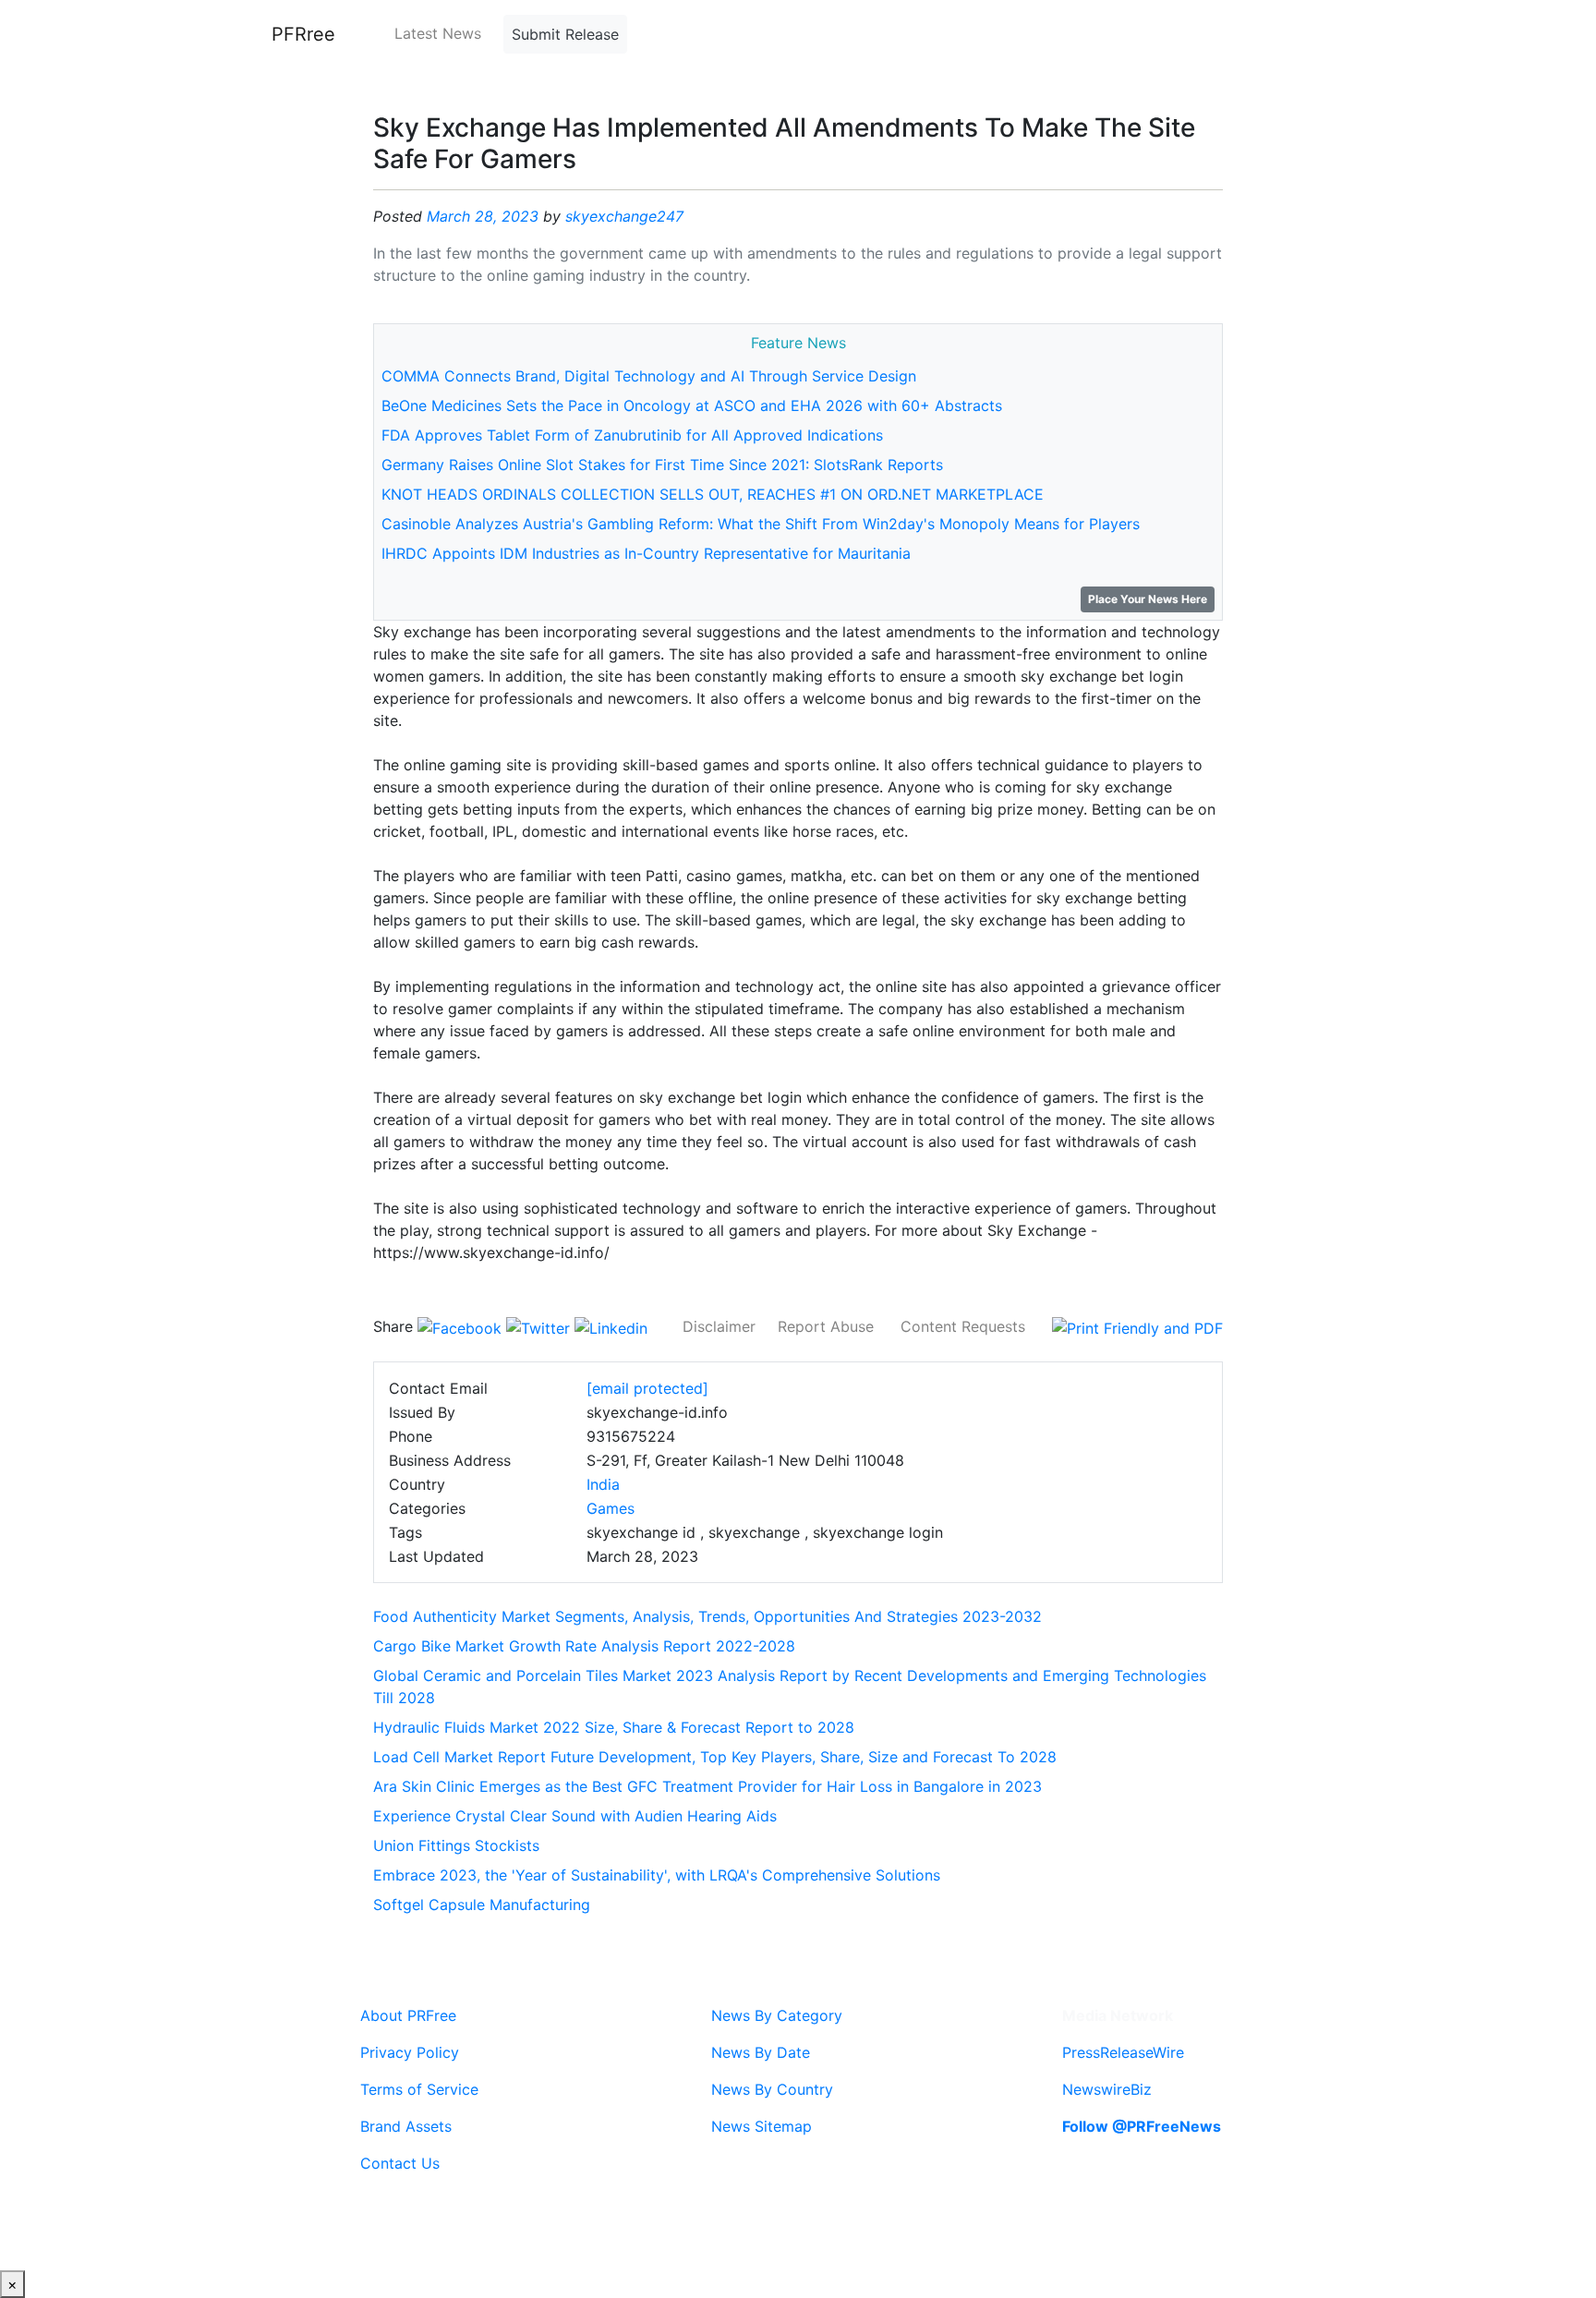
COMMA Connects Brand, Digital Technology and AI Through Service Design (649, 376)
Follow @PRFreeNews (1142, 2126)
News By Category (777, 2015)
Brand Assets (406, 2126)
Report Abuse (826, 1326)
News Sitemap (762, 2126)
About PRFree (408, 2015)
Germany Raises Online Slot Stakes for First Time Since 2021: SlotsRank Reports (662, 465)
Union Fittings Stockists (456, 1845)
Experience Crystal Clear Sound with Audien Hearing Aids (575, 1816)
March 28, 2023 (483, 216)
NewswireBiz (1107, 2089)
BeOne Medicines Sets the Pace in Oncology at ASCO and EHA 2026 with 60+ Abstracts (692, 405)
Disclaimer (719, 1326)
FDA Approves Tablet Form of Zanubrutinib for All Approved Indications (632, 435)
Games (611, 1508)
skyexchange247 (624, 216)
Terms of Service (419, 2089)
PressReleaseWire (1123, 2052)
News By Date (761, 2052)
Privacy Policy (410, 2052)
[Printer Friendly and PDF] (1137, 1326)
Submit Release (565, 34)
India (603, 1484)
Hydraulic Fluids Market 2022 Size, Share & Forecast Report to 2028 (614, 1727)
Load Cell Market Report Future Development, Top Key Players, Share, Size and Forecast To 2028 (715, 1757)
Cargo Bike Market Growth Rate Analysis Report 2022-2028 (584, 1646)
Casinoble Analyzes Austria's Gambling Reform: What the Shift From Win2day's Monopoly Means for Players (761, 524)
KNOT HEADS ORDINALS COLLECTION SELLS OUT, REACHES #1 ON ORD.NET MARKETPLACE (713, 494)
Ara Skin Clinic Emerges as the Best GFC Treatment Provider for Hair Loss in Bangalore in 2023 (707, 1786)
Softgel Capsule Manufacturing (482, 1905)
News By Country (772, 2089)
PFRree (303, 34)
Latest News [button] (438, 33)
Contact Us (400, 2163)
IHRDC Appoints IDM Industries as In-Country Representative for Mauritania (646, 553)
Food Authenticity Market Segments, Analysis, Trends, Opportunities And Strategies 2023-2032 (707, 1616)
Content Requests (963, 1326)
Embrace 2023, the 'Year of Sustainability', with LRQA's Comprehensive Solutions (657, 1875)
